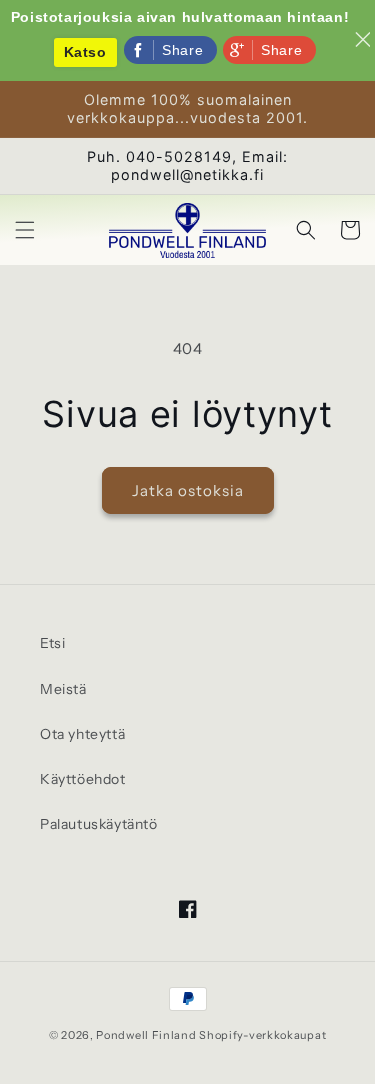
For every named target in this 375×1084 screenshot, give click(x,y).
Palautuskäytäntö (99, 824)
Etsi (52, 643)
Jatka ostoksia (188, 490)
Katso (85, 52)
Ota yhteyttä (82, 734)
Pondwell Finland (146, 1035)
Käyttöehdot (83, 779)
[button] (25, 230)
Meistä (63, 689)
